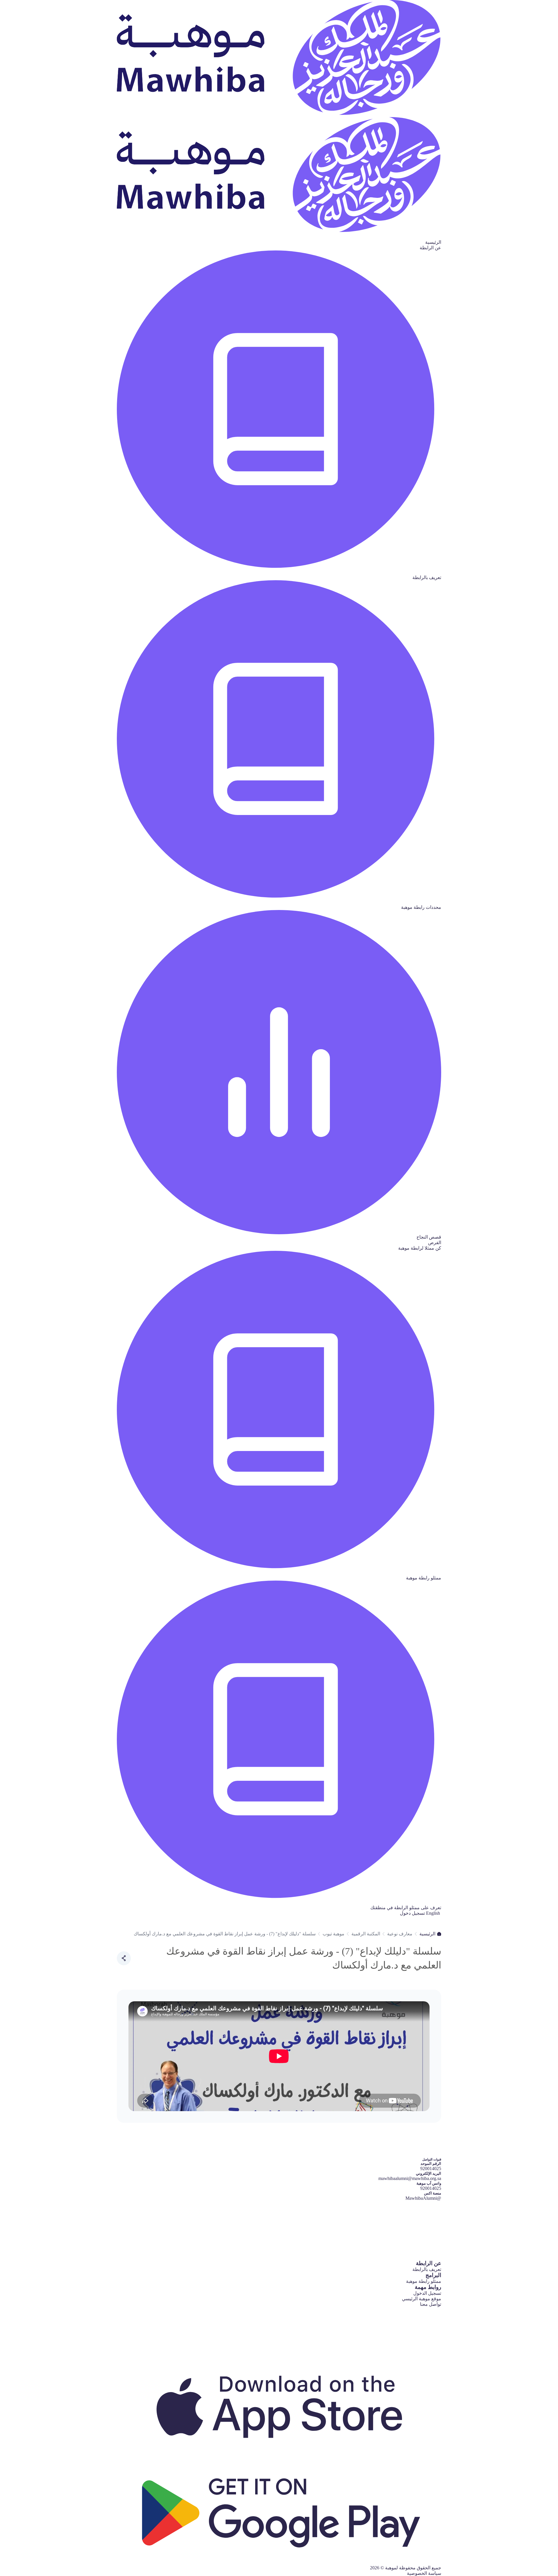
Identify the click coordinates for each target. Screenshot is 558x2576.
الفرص (435, 1243)
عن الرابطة (430, 248)
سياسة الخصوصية (424, 2573)
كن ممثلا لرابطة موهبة (420, 1248)
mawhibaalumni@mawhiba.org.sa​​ (410, 2178)
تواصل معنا (431, 2304)
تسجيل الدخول (427, 2293)
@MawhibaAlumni (423, 2198)
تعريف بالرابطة (427, 2269)
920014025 (431, 2188)
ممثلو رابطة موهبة (424, 2281)
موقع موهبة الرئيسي (422, 2299)
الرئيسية (433, 242)
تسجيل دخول (412, 1913)
